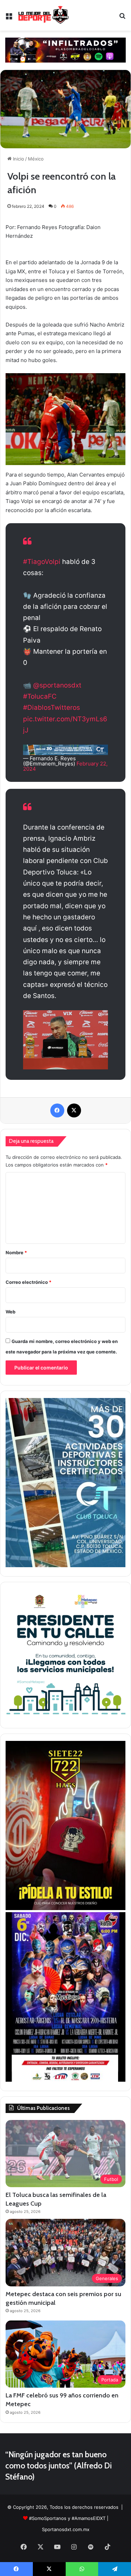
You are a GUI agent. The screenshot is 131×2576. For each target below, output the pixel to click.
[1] (65, 1565)
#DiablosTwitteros (52, 708)
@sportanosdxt (57, 685)
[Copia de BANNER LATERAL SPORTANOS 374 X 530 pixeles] (65, 1908)
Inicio (18, 159)
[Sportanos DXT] (43, 15)
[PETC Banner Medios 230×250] (65, 1717)
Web (10, 1312)
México (36, 159)
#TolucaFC (40, 696)
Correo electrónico (28, 1282)
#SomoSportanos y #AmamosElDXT (67, 2518)
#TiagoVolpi (42, 562)
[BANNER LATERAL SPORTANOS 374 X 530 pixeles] (65, 2080)
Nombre (16, 1252)
